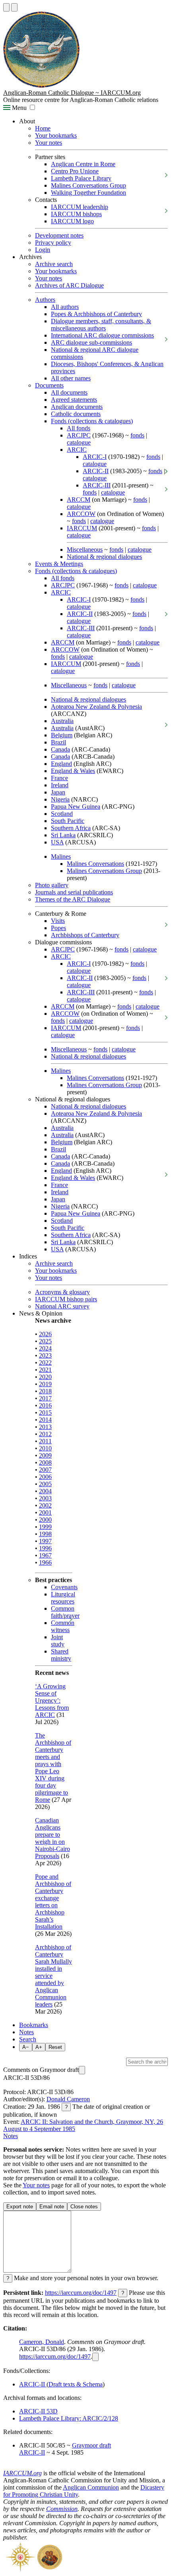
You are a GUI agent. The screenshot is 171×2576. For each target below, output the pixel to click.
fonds (137, 435)
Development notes (59, 235)
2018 (45, 1391)
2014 (45, 1420)
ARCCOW (81, 514)
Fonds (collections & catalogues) (92, 421)
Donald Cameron (68, 2099)
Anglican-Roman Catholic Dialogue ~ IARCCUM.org (72, 93)
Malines (61, 856)
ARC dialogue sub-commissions (91, 342)
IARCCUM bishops (76, 214)
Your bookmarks (56, 135)
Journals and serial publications (74, 892)
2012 (45, 1434)
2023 (45, 1355)
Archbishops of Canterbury (85, 935)
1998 (45, 1534)
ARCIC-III (97, 485)
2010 (45, 1448)
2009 (45, 1455)
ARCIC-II (96, 471)
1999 (45, 1527)
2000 (45, 1520)
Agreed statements (74, 400)
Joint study (58, 1641)
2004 (45, 1491)
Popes (58, 928)
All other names (71, 378)
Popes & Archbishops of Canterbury (96, 314)
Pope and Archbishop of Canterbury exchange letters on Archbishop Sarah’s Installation (53, 1902)
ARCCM (79, 500)
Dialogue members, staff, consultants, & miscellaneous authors (101, 325)
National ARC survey (62, 1306)
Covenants (64, 1587)
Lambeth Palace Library (81, 178)
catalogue (79, 442)
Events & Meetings (59, 564)
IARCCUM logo (72, 221)
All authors (65, 307)
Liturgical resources (63, 1598)
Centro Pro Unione (75, 171)
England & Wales (73, 771)
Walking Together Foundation (88, 193)
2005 (45, 1484)
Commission (62, 2509)
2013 (45, 1427)
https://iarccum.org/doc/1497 (81, 2293)
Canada (60, 749)
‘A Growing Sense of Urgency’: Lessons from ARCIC (52, 1700)
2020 (45, 1377)
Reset (55, 2047)
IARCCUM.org (22, 2473)
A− (26, 2047)
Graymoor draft (91, 2445)
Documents (49, 385)
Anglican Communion (91, 2487)
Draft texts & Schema (76, 2384)
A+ (39, 2047)
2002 (45, 1505)
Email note (52, 2207)
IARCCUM (82, 528)
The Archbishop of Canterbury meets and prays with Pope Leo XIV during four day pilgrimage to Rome (53, 1768)
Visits (58, 921)
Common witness (63, 1626)
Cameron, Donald (42, 2342)
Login (43, 250)
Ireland (60, 785)
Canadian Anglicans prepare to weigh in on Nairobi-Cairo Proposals (52, 1838)
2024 (45, 1348)
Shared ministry (61, 1655)
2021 (45, 1370)
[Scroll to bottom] (14, 7)
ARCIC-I (95, 457)
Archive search (54, 264)
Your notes (49, 143)
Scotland (62, 814)
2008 (45, 1463)
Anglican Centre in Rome (83, 164)
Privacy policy (53, 243)
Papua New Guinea (76, 807)
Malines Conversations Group (88, 185)
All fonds (79, 428)
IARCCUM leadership (80, 207)
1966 (45, 1562)
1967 (45, 1555)
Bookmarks (34, 2025)
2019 (45, 1384)
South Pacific (68, 821)
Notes (26, 2032)
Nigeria (60, 799)
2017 (45, 1398)
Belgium (62, 735)
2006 (45, 1477)
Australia (62, 721)
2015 (45, 1413)
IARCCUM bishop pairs (66, 1299)
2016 (45, 1405)
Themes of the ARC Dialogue (73, 899)
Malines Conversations (95, 864)
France (59, 778)
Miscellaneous (85, 550)
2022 (45, 1363)
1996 (45, 1548)
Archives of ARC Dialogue (69, 285)
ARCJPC (79, 435)
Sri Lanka (63, 835)
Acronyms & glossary (62, 1292)
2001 (45, 1512)
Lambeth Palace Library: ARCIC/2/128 (69, 2418)
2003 (45, 1498)
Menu (18, 108)
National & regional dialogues (104, 557)
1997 (45, 1541)
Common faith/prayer (65, 1612)
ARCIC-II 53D (38, 2411)
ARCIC (77, 450)
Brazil (58, 742)
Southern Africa (71, 828)
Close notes (84, 2207)
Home (43, 128)
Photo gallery (52, 885)
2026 (45, 1334)
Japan (58, 792)
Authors (45, 300)
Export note (20, 2207)
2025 (45, 1341)
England (61, 764)
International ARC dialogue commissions (102, 335)
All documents (69, 392)
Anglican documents (77, 407)
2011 (45, 1441)
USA (57, 842)
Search (28, 2039)
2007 (45, 1470)
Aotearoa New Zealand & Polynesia (96, 707)
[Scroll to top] (6, 7)
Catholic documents (76, 414)
